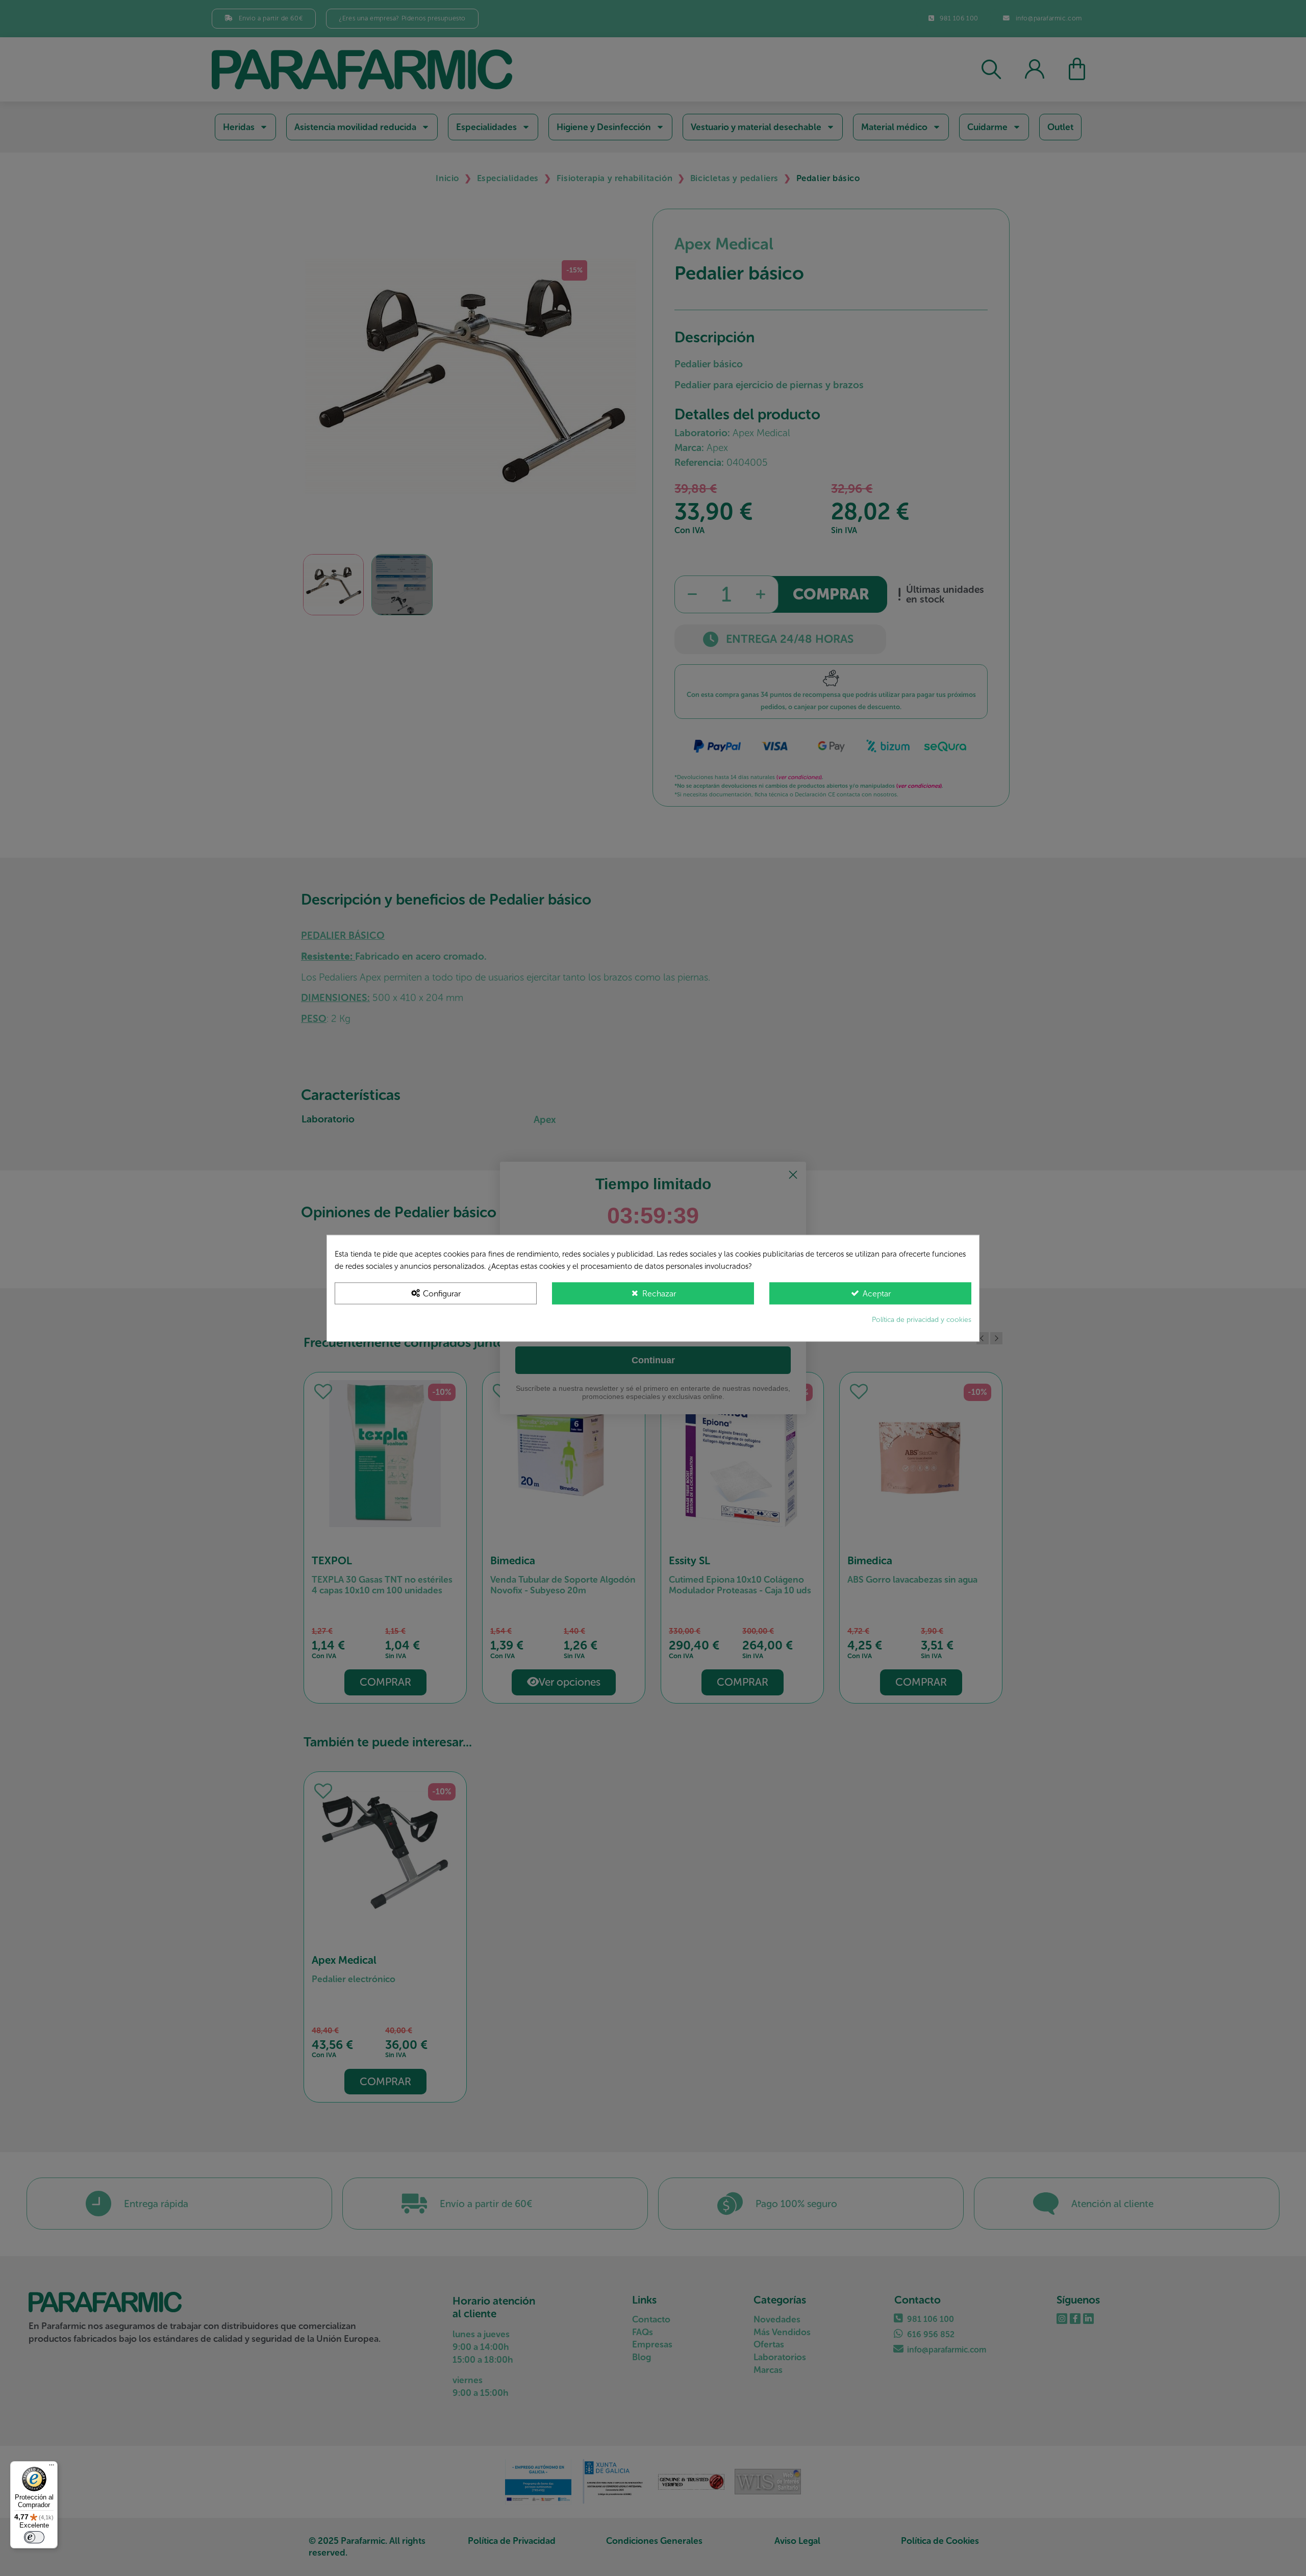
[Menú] (52, 2467)
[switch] (34, 2537)
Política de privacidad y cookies (922, 1319)
